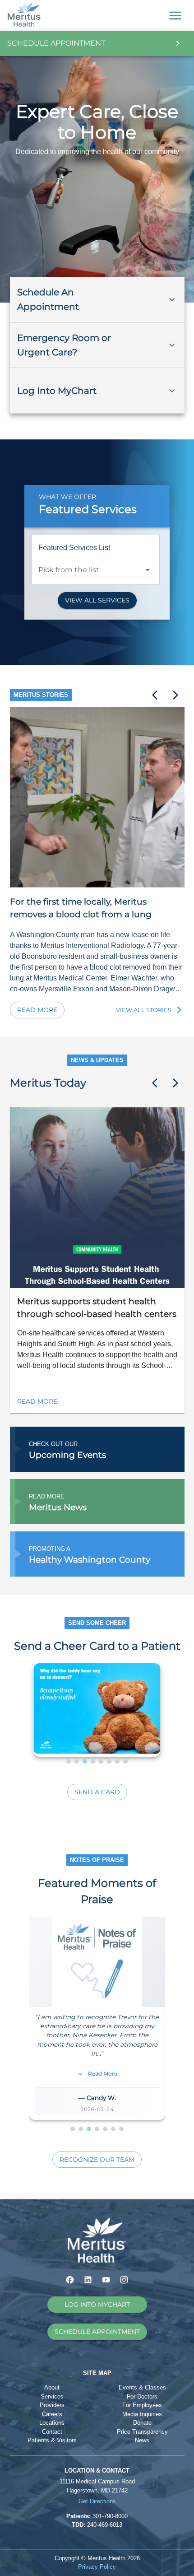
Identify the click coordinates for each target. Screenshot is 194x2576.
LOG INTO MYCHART (97, 2305)
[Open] (148, 570)
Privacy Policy (97, 2567)
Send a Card (97, 1792)
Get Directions (97, 2501)
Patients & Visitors (52, 2440)
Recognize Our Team (97, 2160)
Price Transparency (142, 2432)
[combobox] (89, 570)
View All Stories (144, 1010)
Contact (52, 2432)
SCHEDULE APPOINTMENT (97, 2332)
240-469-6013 (105, 2525)
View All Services (97, 600)
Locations (52, 2423)
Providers (52, 2405)
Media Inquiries (142, 2414)
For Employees (142, 2405)
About (52, 2387)
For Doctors (142, 2396)
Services (52, 2396)
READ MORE (37, 1401)
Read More (37, 1010)
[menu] (175, 16)
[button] (97, 299)
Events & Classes (142, 2387)
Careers (52, 2414)
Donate (142, 2423)
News (142, 2440)
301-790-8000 (110, 2516)
